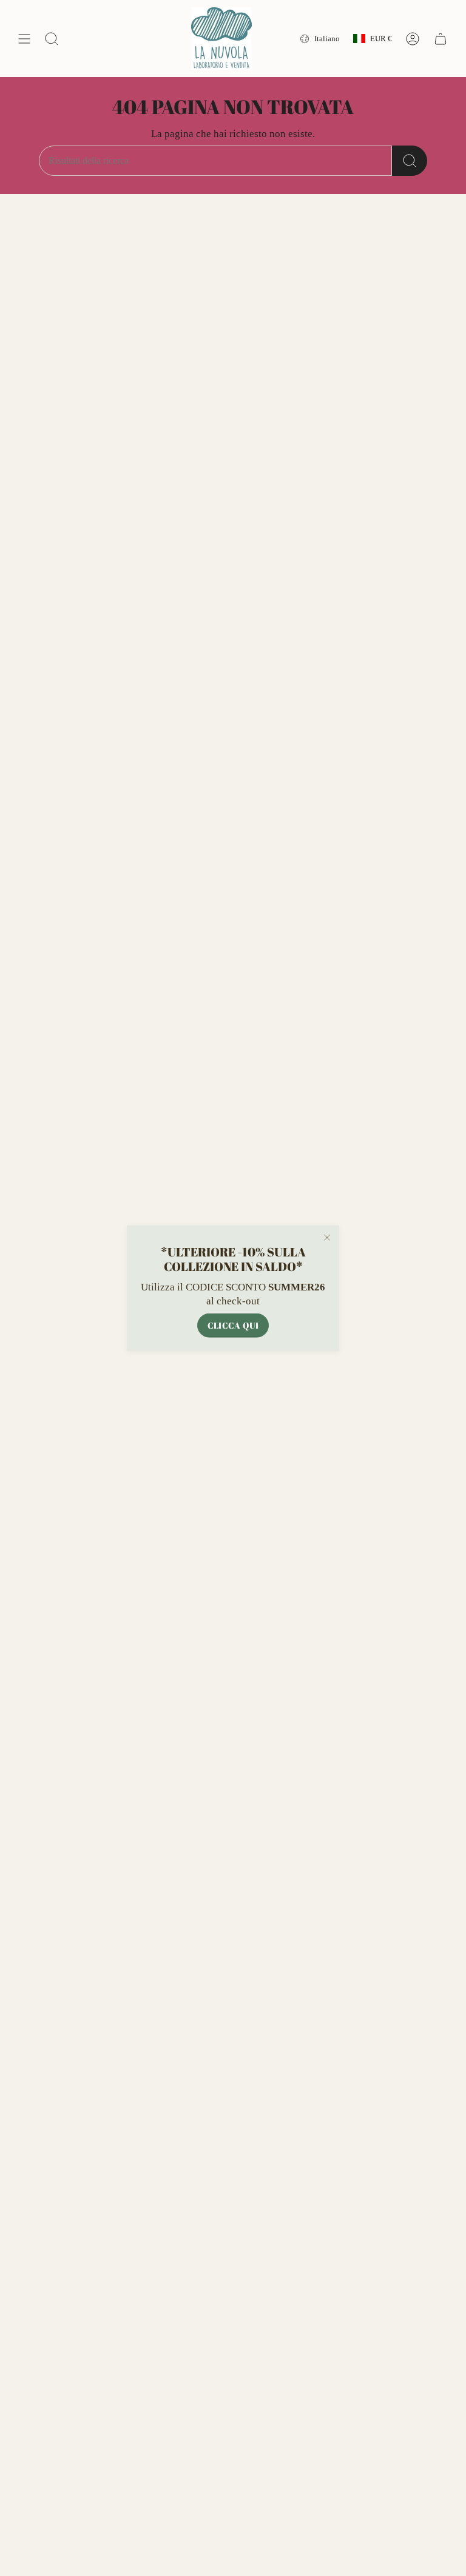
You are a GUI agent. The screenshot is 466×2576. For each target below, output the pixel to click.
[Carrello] (441, 39)
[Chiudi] (327, 1238)
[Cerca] (410, 161)
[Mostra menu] (24, 39)
